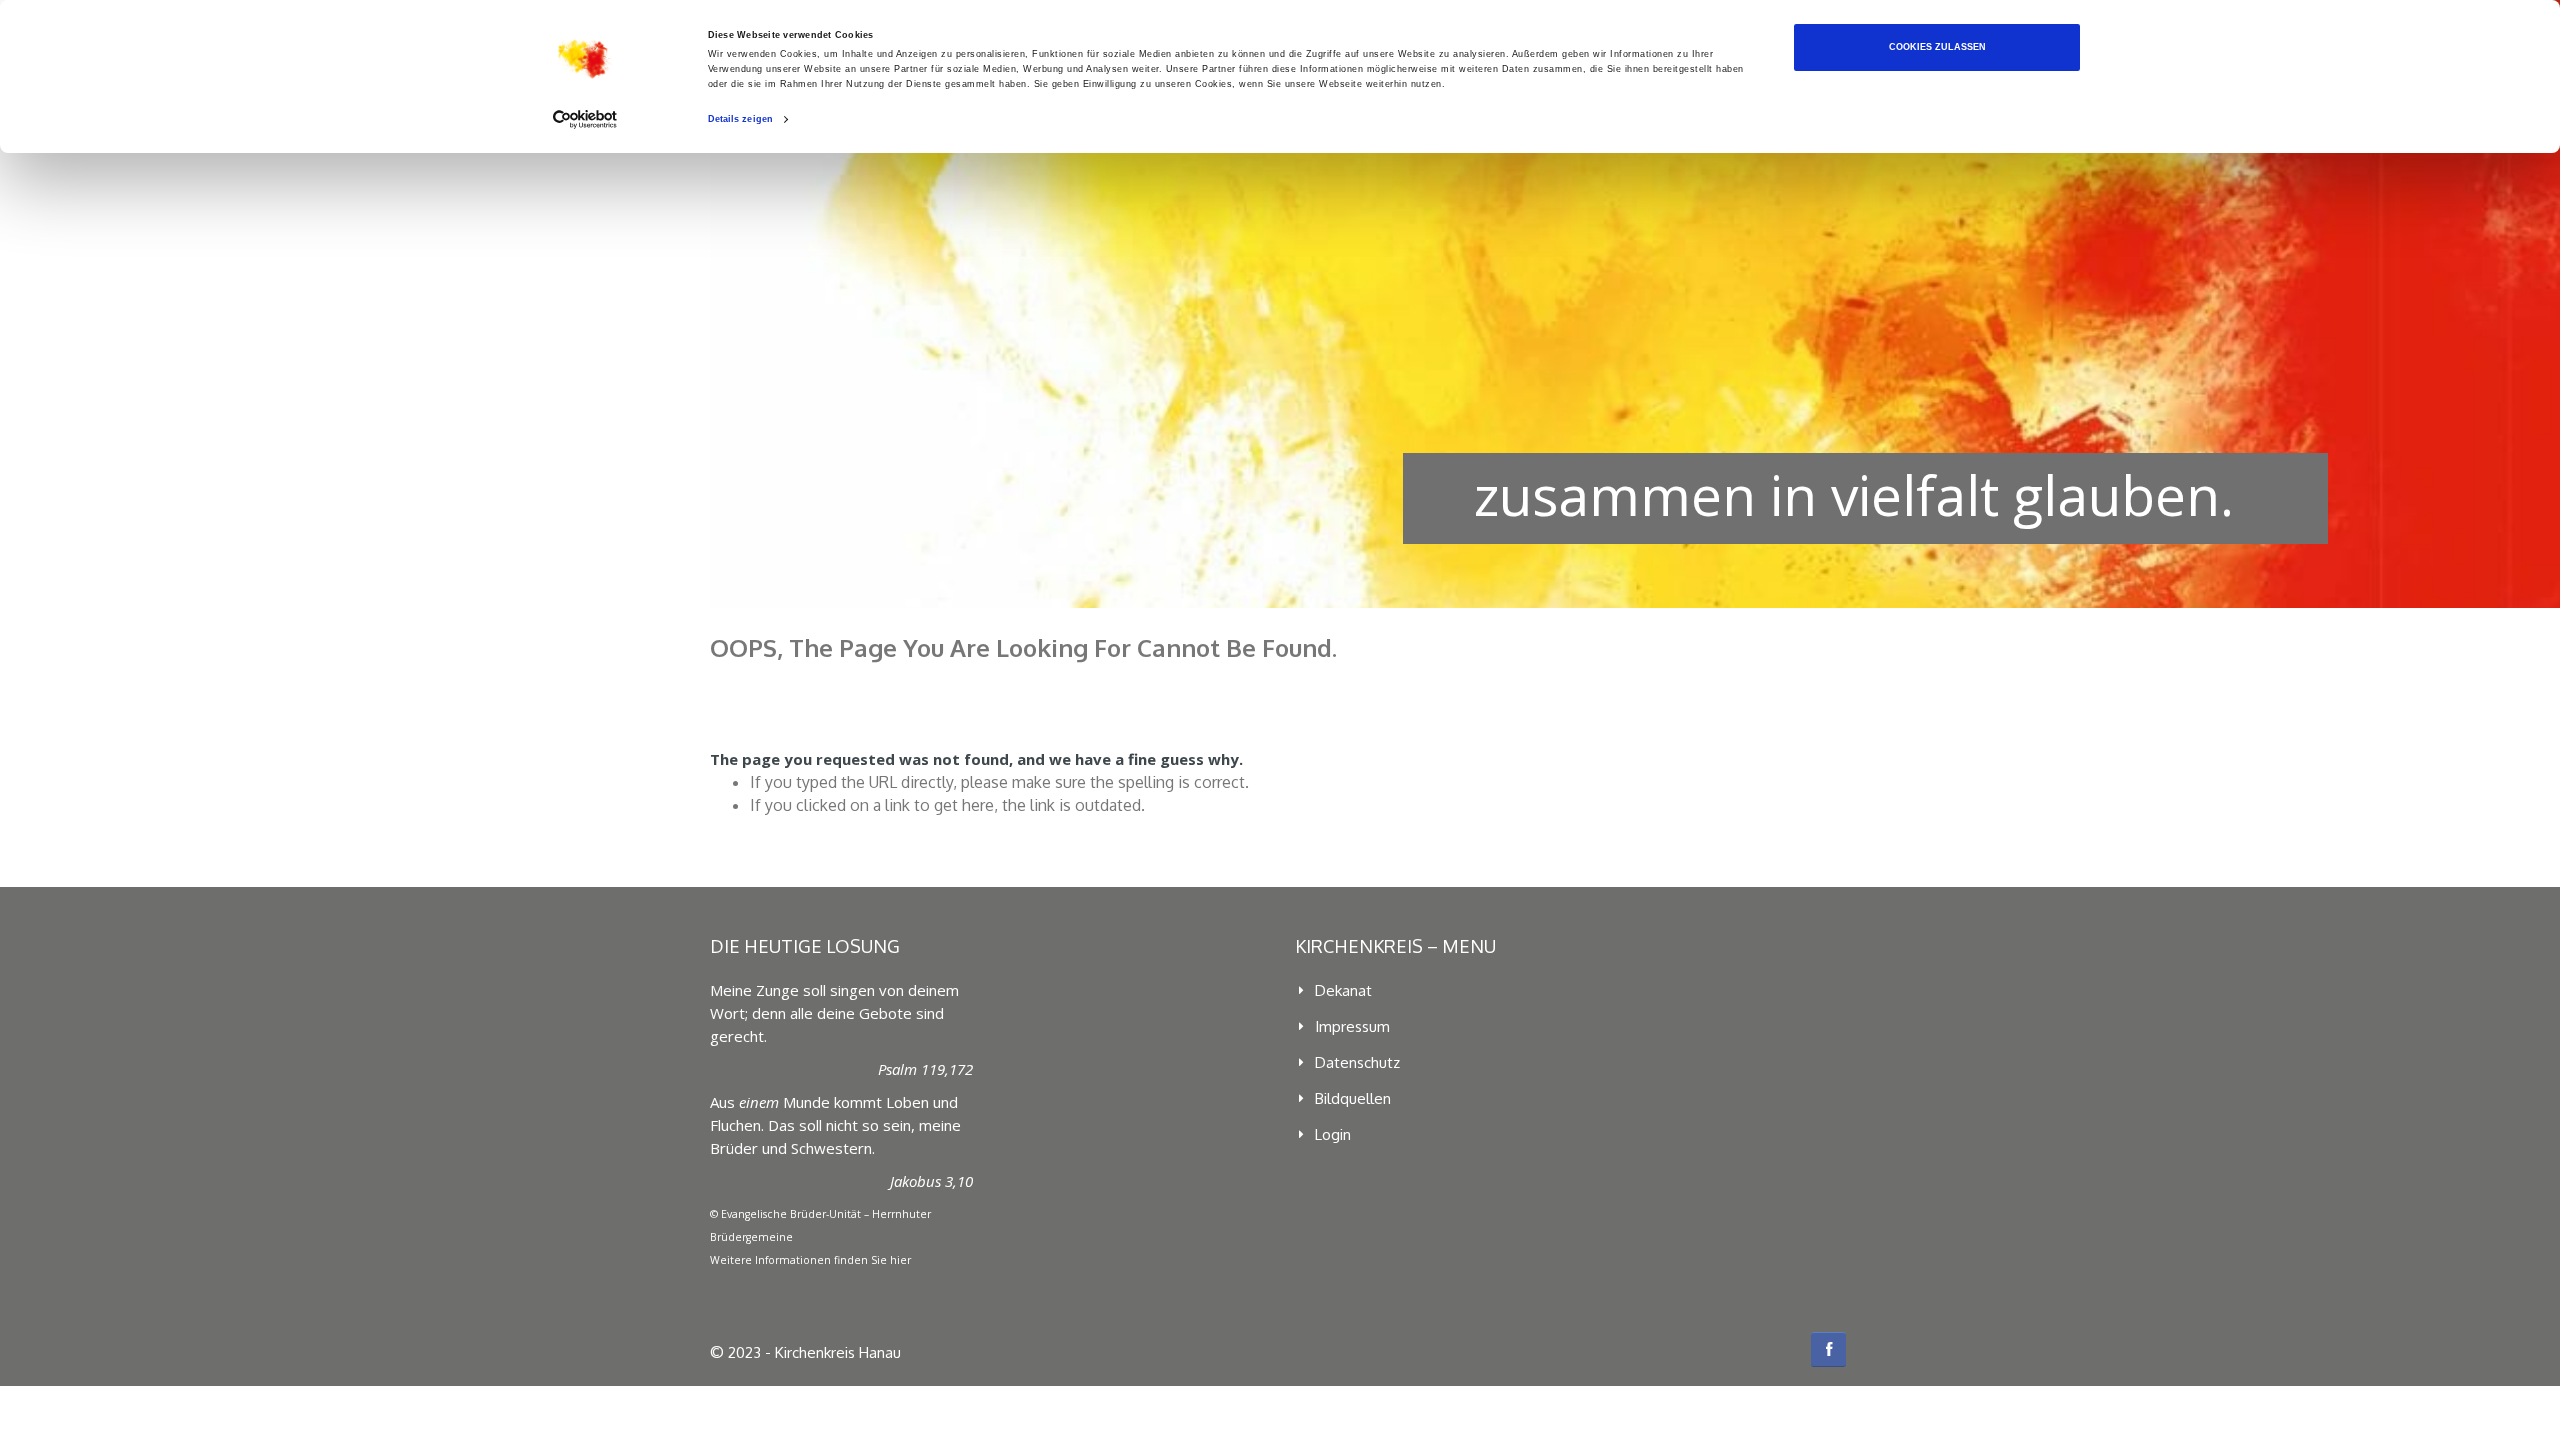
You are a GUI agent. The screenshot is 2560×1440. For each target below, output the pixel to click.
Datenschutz (1357, 1062)
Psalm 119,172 (925, 1069)
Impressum (1352, 1026)
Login (1333, 1134)
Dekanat (1343, 990)
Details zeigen (740, 119)
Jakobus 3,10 (931, 1181)
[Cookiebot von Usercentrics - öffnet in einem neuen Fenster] (585, 119)
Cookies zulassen (1937, 47)
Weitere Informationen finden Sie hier (810, 1260)
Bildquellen (1353, 1098)
